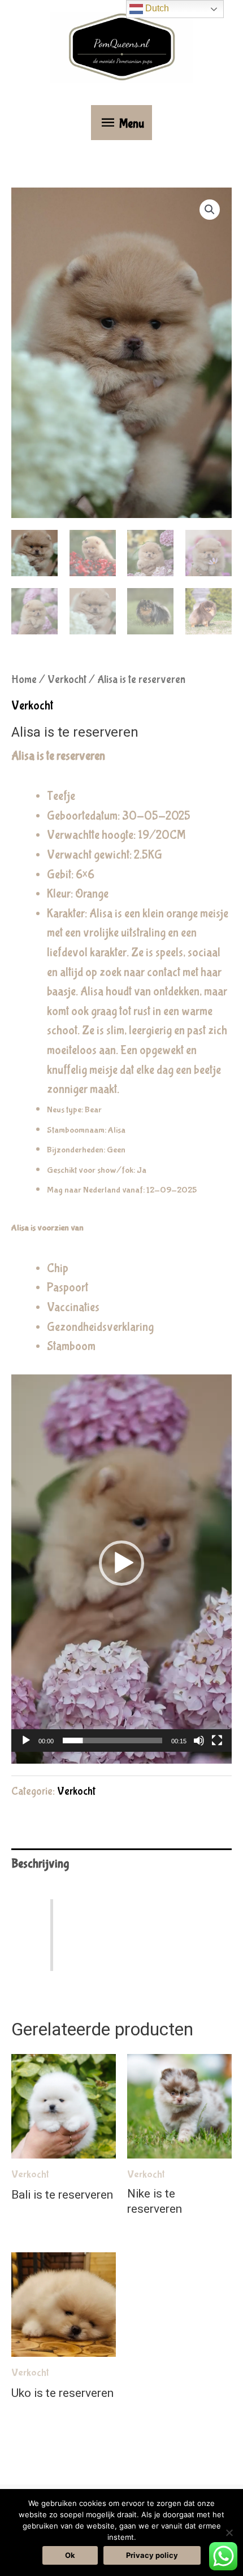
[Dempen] (199, 1740)
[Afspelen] (26, 1740)
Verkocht (67, 680)
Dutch (156, 8)
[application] (121, 1569)
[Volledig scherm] (217, 1740)
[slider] (112, 1740)
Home (24, 680)
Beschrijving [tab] (40, 1864)
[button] (210, 210)
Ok (70, 2555)
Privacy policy (152, 2555)
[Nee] (229, 2533)
